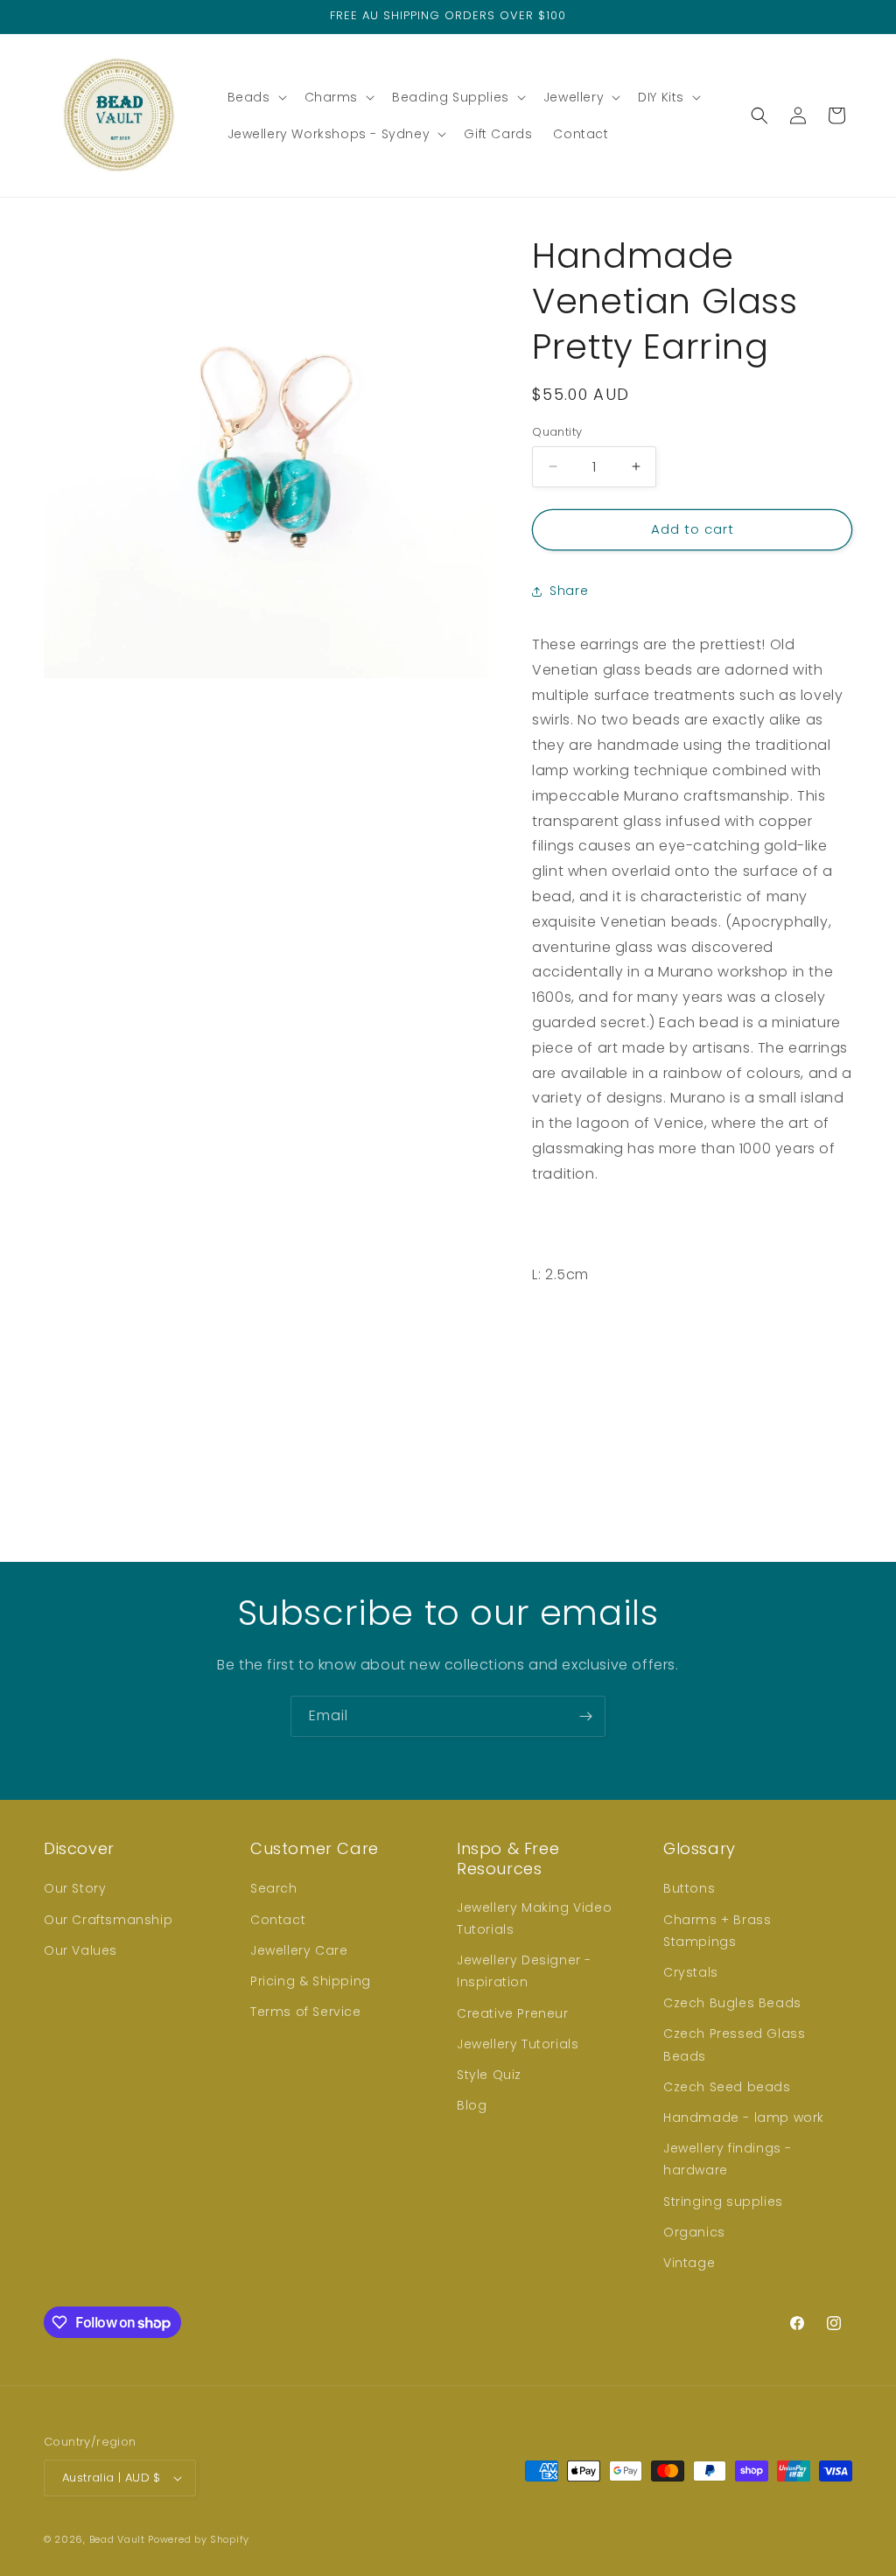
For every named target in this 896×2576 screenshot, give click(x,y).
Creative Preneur (513, 2013)
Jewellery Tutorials (518, 2044)
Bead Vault (117, 2539)
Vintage (689, 2263)
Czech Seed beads (727, 2087)
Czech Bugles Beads (732, 2003)
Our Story (75, 1888)
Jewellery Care (299, 1950)
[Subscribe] (585, 1716)
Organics (694, 2232)
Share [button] (569, 591)
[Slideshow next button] (845, 1417)
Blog (472, 2105)
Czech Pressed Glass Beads (734, 2044)
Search (274, 1888)
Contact (278, 1920)
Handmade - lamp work (744, 2117)
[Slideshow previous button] (539, 1417)
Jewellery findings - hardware (728, 2159)
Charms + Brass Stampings (717, 1931)
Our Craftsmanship (108, 1920)
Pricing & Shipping (311, 1981)
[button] (255, 97)
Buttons (689, 1888)
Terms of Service (306, 2012)
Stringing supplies (723, 2201)
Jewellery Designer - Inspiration (524, 1971)
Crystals (691, 1972)
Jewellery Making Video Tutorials (534, 1918)
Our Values (80, 1950)
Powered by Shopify (199, 2539)
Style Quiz (489, 2075)
